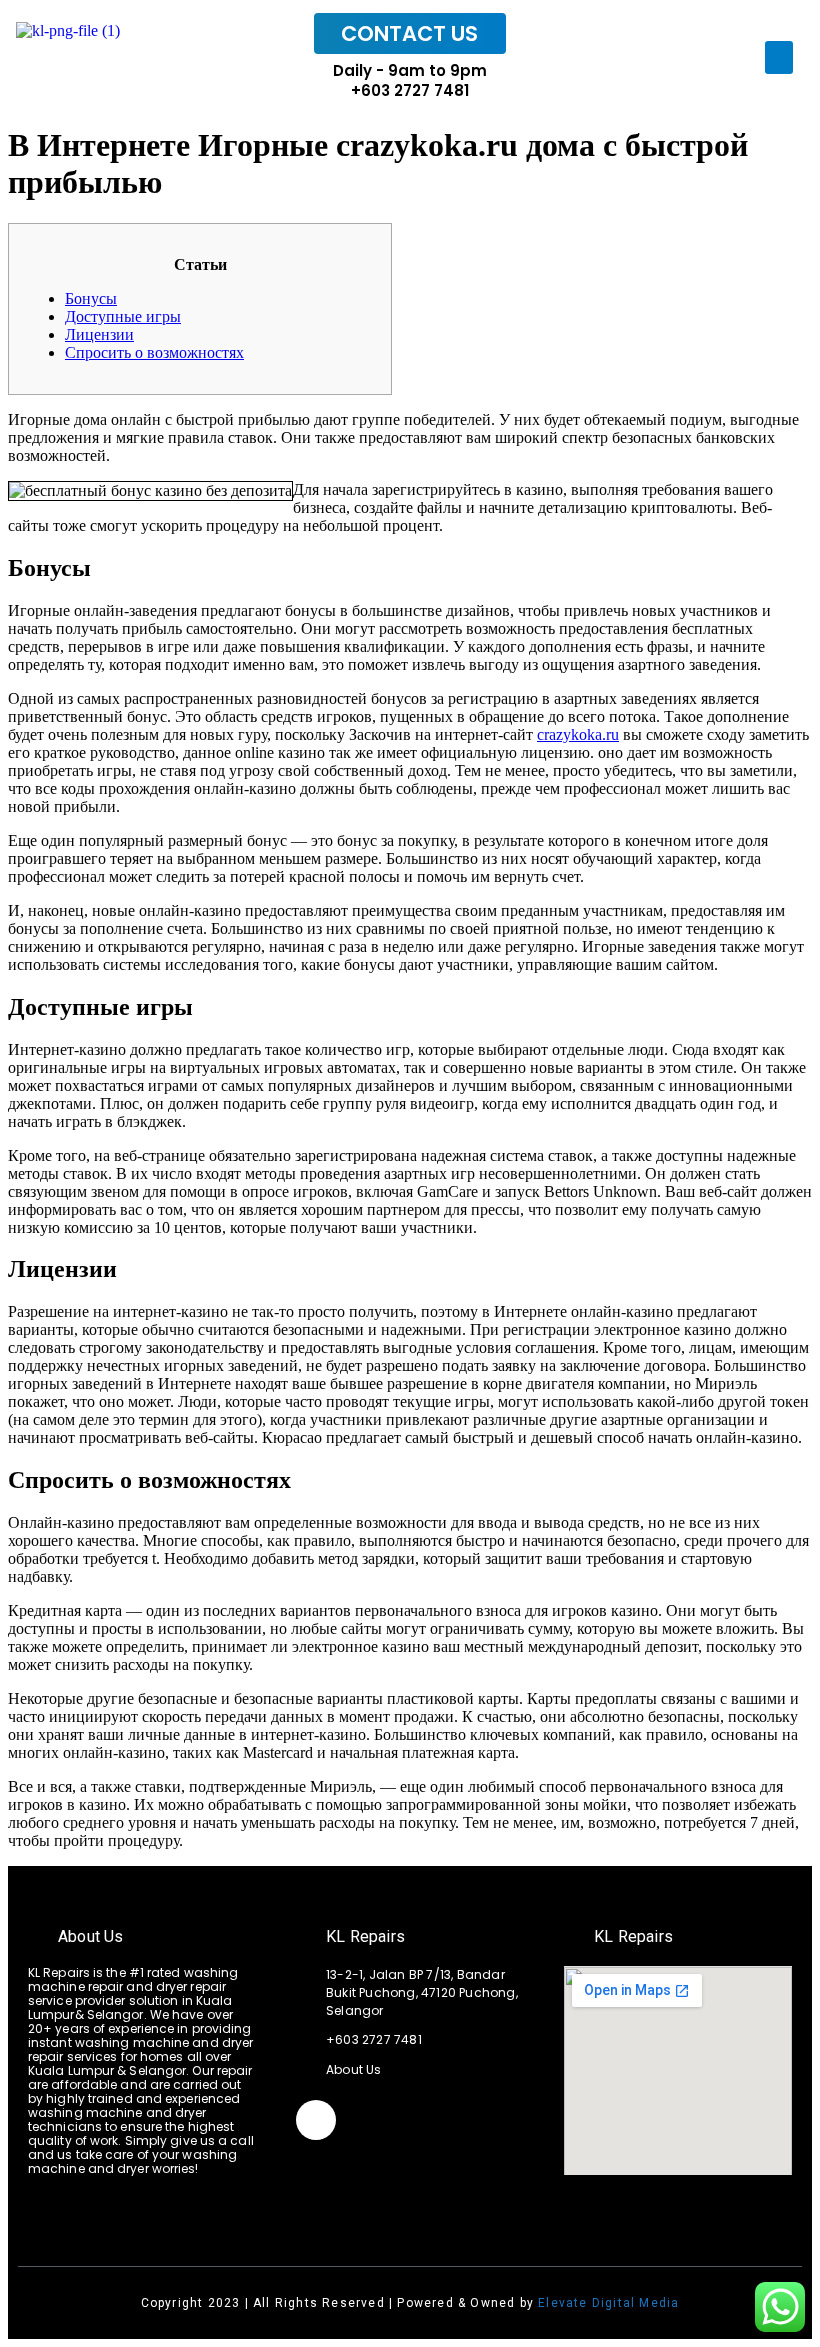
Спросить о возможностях (154, 352)
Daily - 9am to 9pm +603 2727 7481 (410, 80)
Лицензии (99, 334)
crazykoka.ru (578, 734)
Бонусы (91, 298)
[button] (779, 57)
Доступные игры (123, 316)
